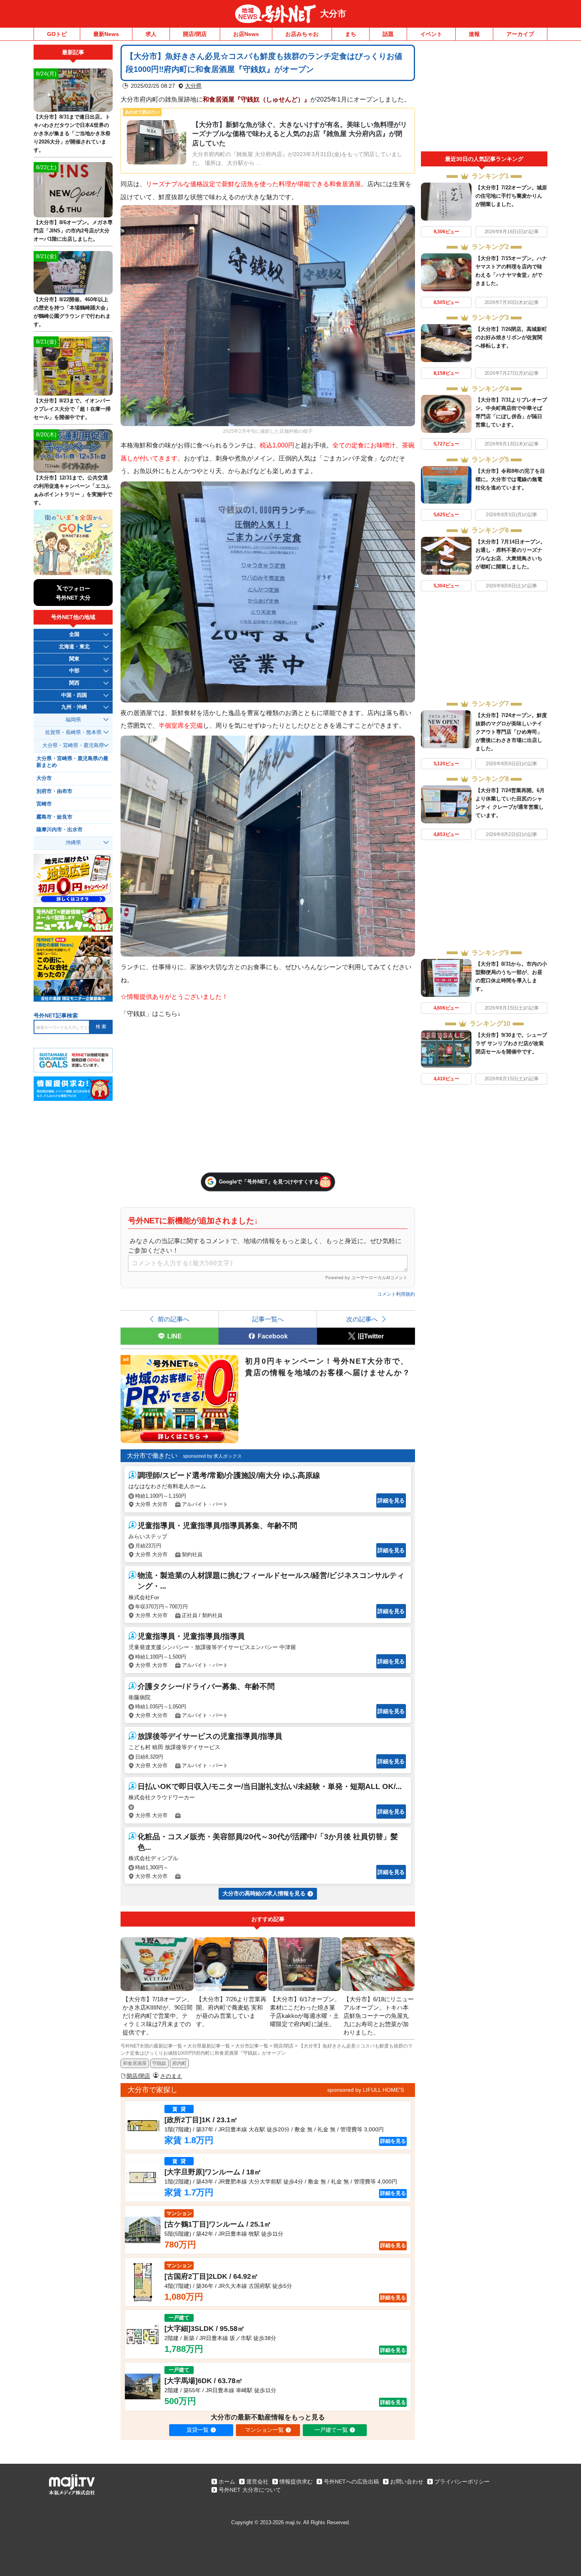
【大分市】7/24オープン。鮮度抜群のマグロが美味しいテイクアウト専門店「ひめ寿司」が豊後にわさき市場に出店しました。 (511, 732)
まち (351, 34)
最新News (106, 34)
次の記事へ (362, 1319)
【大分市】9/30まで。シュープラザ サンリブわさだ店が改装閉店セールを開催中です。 (511, 1043)
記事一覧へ (268, 1319)
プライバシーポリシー (462, 2482)
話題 (388, 34)
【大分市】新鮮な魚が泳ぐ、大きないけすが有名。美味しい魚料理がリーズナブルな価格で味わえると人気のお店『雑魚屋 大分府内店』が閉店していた (300, 134)
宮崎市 (44, 804)
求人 (151, 34)
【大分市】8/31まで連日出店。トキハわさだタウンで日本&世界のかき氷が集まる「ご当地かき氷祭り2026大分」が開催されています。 (72, 133)
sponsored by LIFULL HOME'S (366, 2090)
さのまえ (171, 2076)
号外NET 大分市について (250, 2490)
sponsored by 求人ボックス (212, 1456)
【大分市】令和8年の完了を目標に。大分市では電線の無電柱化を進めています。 (510, 479)
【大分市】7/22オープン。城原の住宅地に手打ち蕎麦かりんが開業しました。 (511, 196)
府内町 (179, 2063)
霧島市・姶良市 (54, 817)
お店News (246, 34)
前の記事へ (174, 1319)
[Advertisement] (484, 98)
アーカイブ (520, 34)
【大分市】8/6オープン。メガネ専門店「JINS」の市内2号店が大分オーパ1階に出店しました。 (73, 231)
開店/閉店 (195, 34)
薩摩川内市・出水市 (59, 830)
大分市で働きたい (152, 1456)
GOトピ (57, 34)
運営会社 (257, 2482)
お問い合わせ (407, 2482)
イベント (431, 34)
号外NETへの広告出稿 (351, 2482)
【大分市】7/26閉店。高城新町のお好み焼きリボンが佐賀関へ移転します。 (511, 337)
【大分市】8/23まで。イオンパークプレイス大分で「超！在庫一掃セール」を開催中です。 (72, 409)
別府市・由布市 (54, 791)
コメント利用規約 (396, 1294)
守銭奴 (159, 2063)
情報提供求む (296, 2482)
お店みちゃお (302, 34)
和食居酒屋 (135, 2063)
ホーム (227, 2482)
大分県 (193, 86)
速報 (474, 34)
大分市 (333, 14)
